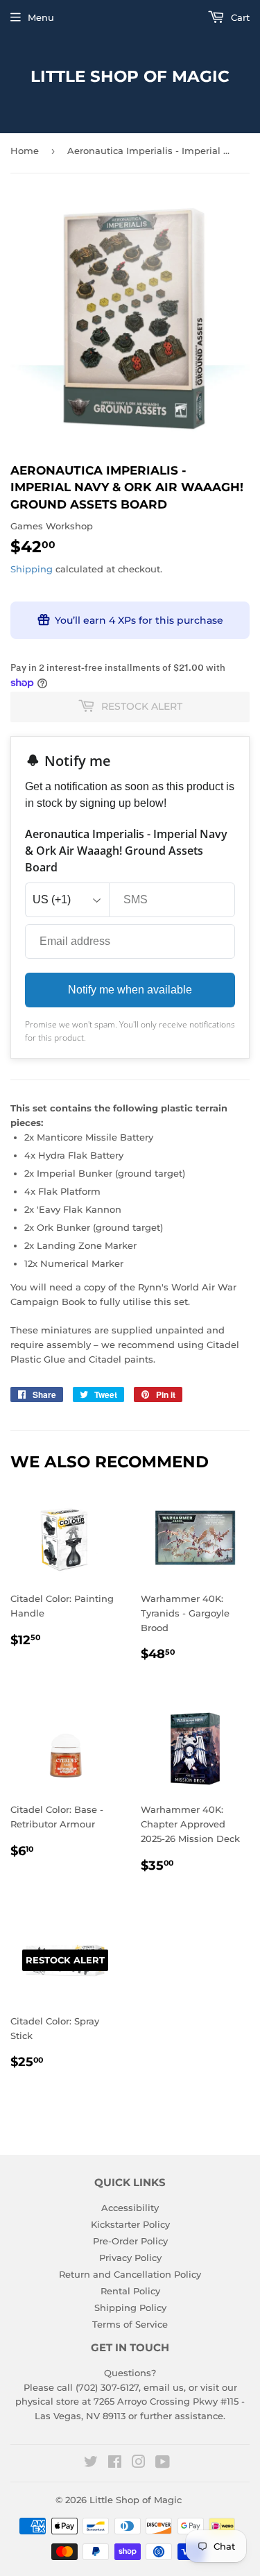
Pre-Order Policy (130, 2241)
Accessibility (130, 2208)
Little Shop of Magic (130, 76)
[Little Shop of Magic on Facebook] (115, 2464)
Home (25, 151)
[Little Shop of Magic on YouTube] (163, 2464)
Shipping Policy (130, 2308)
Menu (41, 17)
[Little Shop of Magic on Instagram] (139, 2464)
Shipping (32, 569)
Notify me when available (130, 990)
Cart (239, 17)
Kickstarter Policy (130, 2224)
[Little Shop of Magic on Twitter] (91, 2464)
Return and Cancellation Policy (130, 2274)
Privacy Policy (130, 2258)
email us (164, 2387)
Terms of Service (130, 2324)
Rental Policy (130, 2291)
